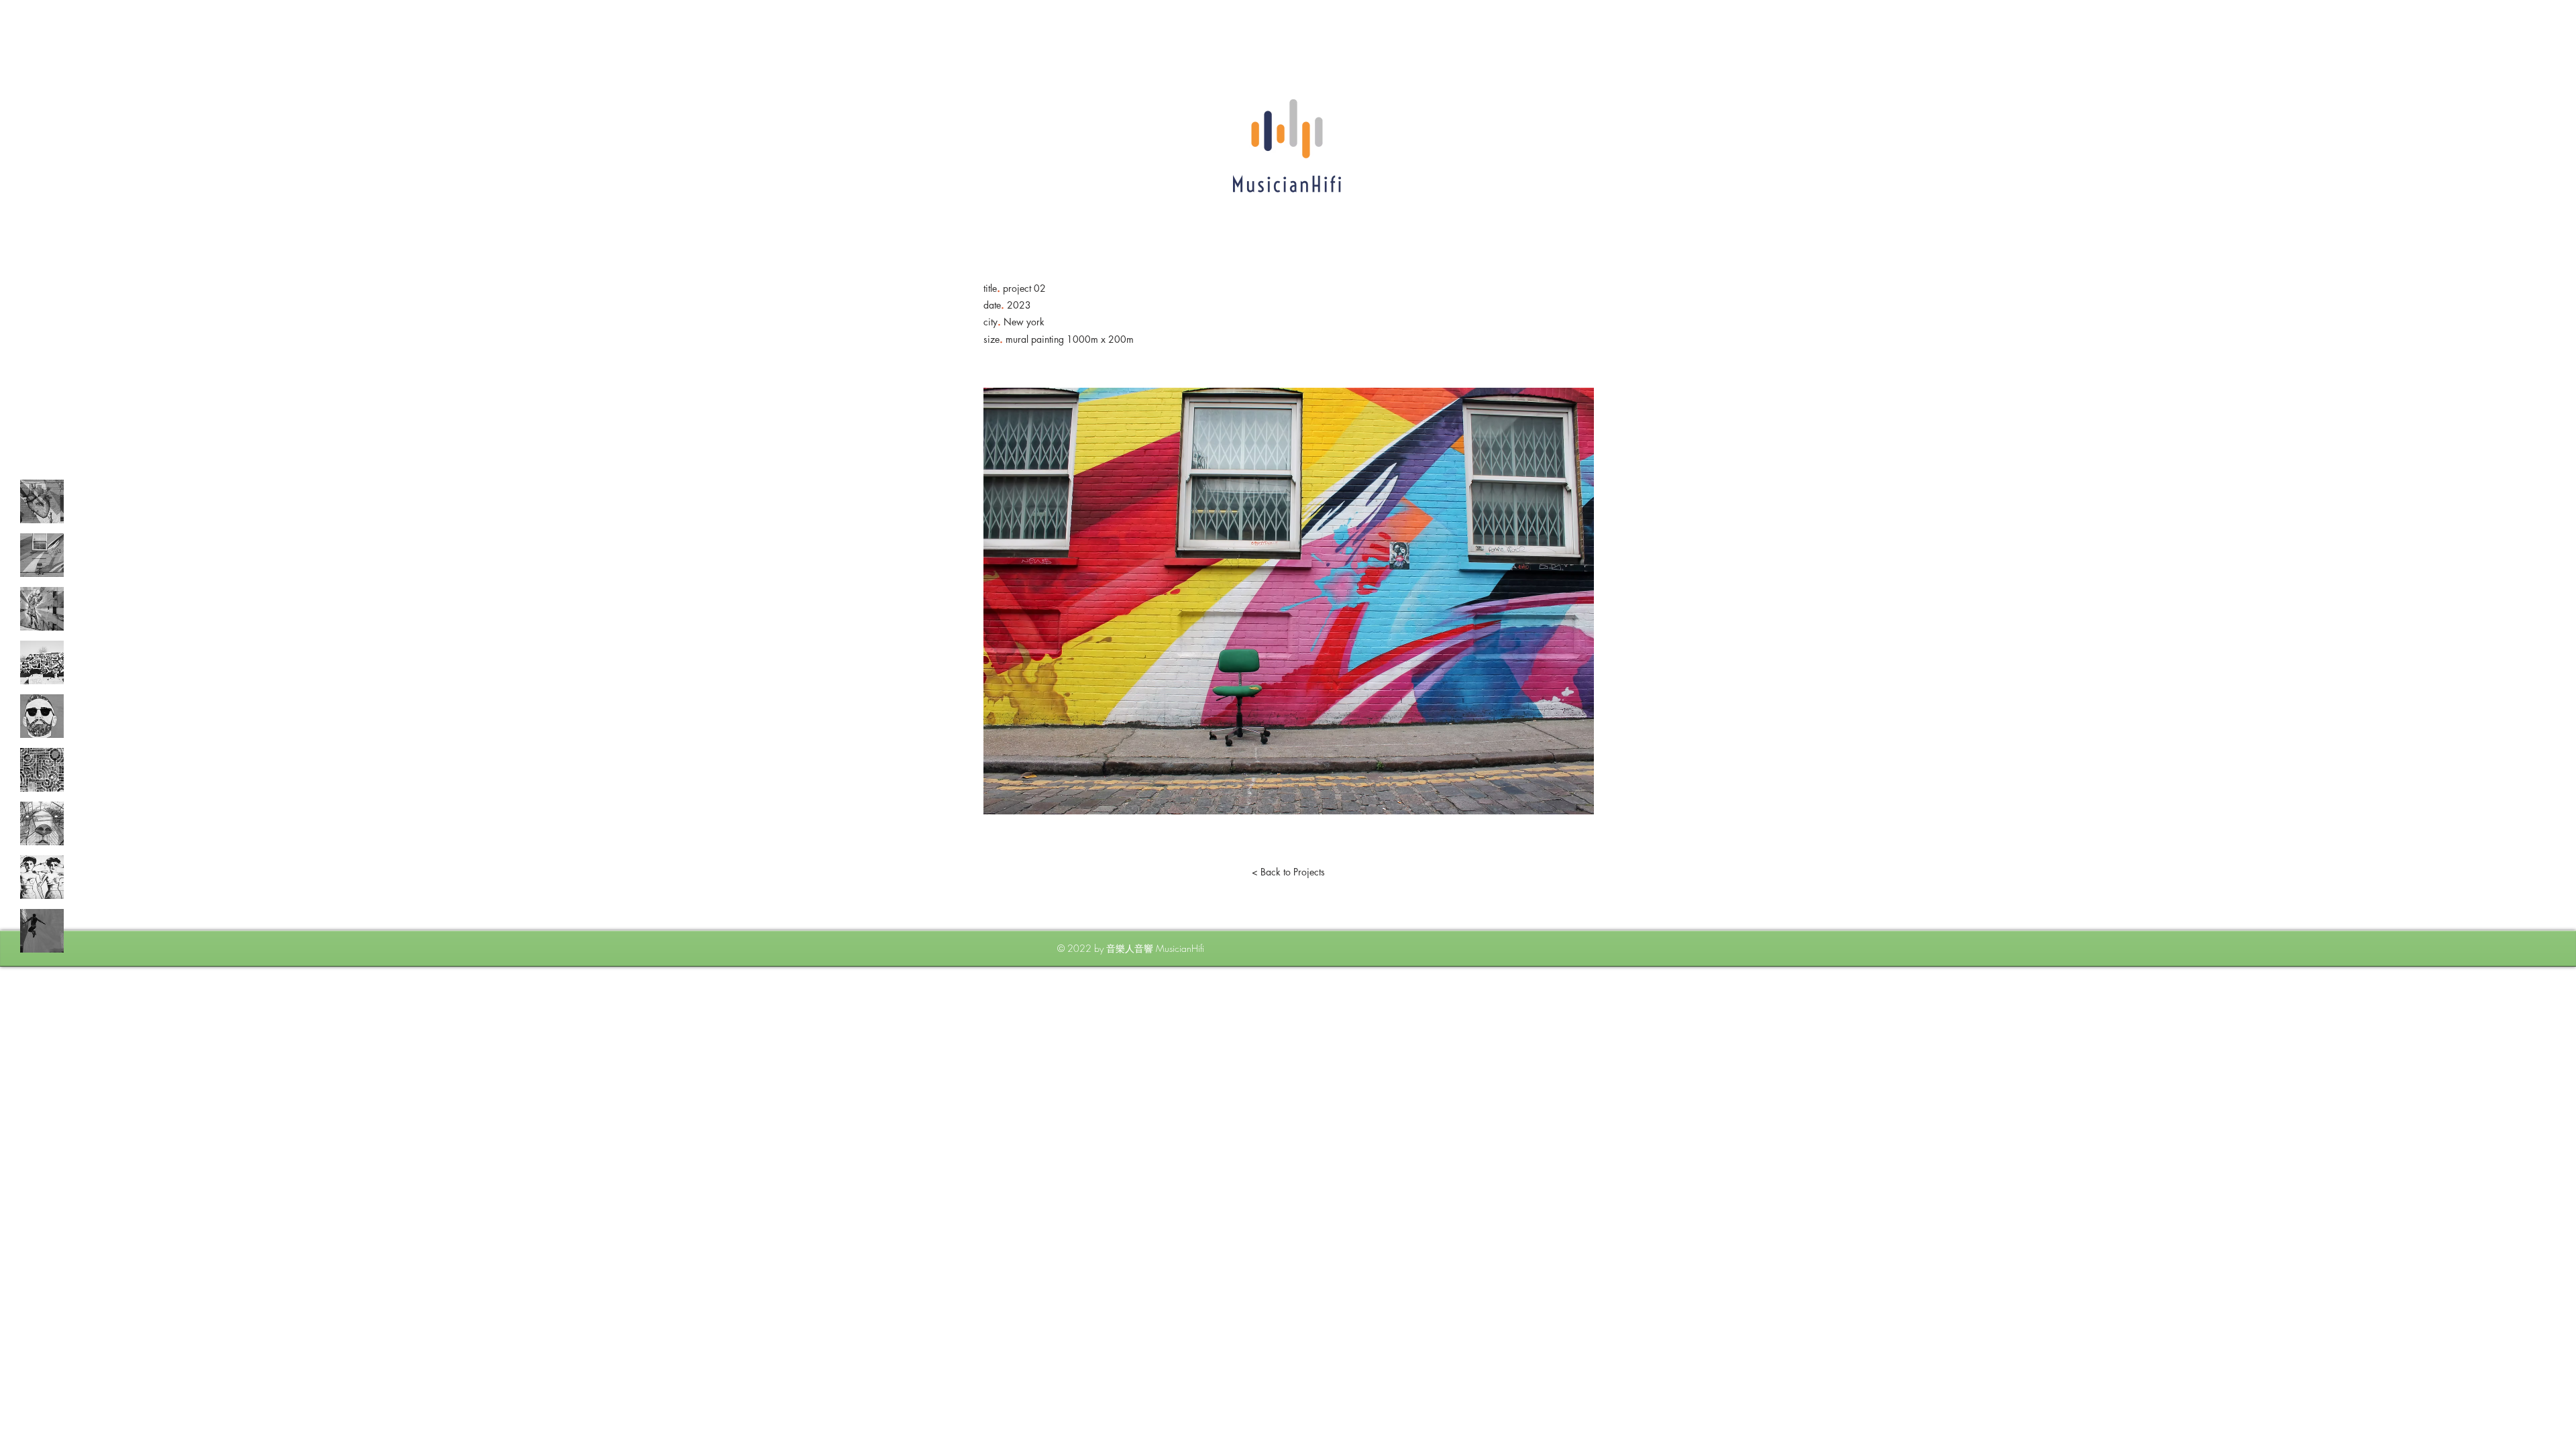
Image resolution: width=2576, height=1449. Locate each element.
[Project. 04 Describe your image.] (42, 662)
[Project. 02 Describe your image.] (42, 555)
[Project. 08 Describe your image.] (42, 877)
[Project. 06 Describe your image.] (42, 770)
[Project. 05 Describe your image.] (42, 716)
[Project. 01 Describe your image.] (42, 501)
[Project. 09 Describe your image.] (42, 931)
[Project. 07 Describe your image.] (42, 823)
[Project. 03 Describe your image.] (42, 609)
